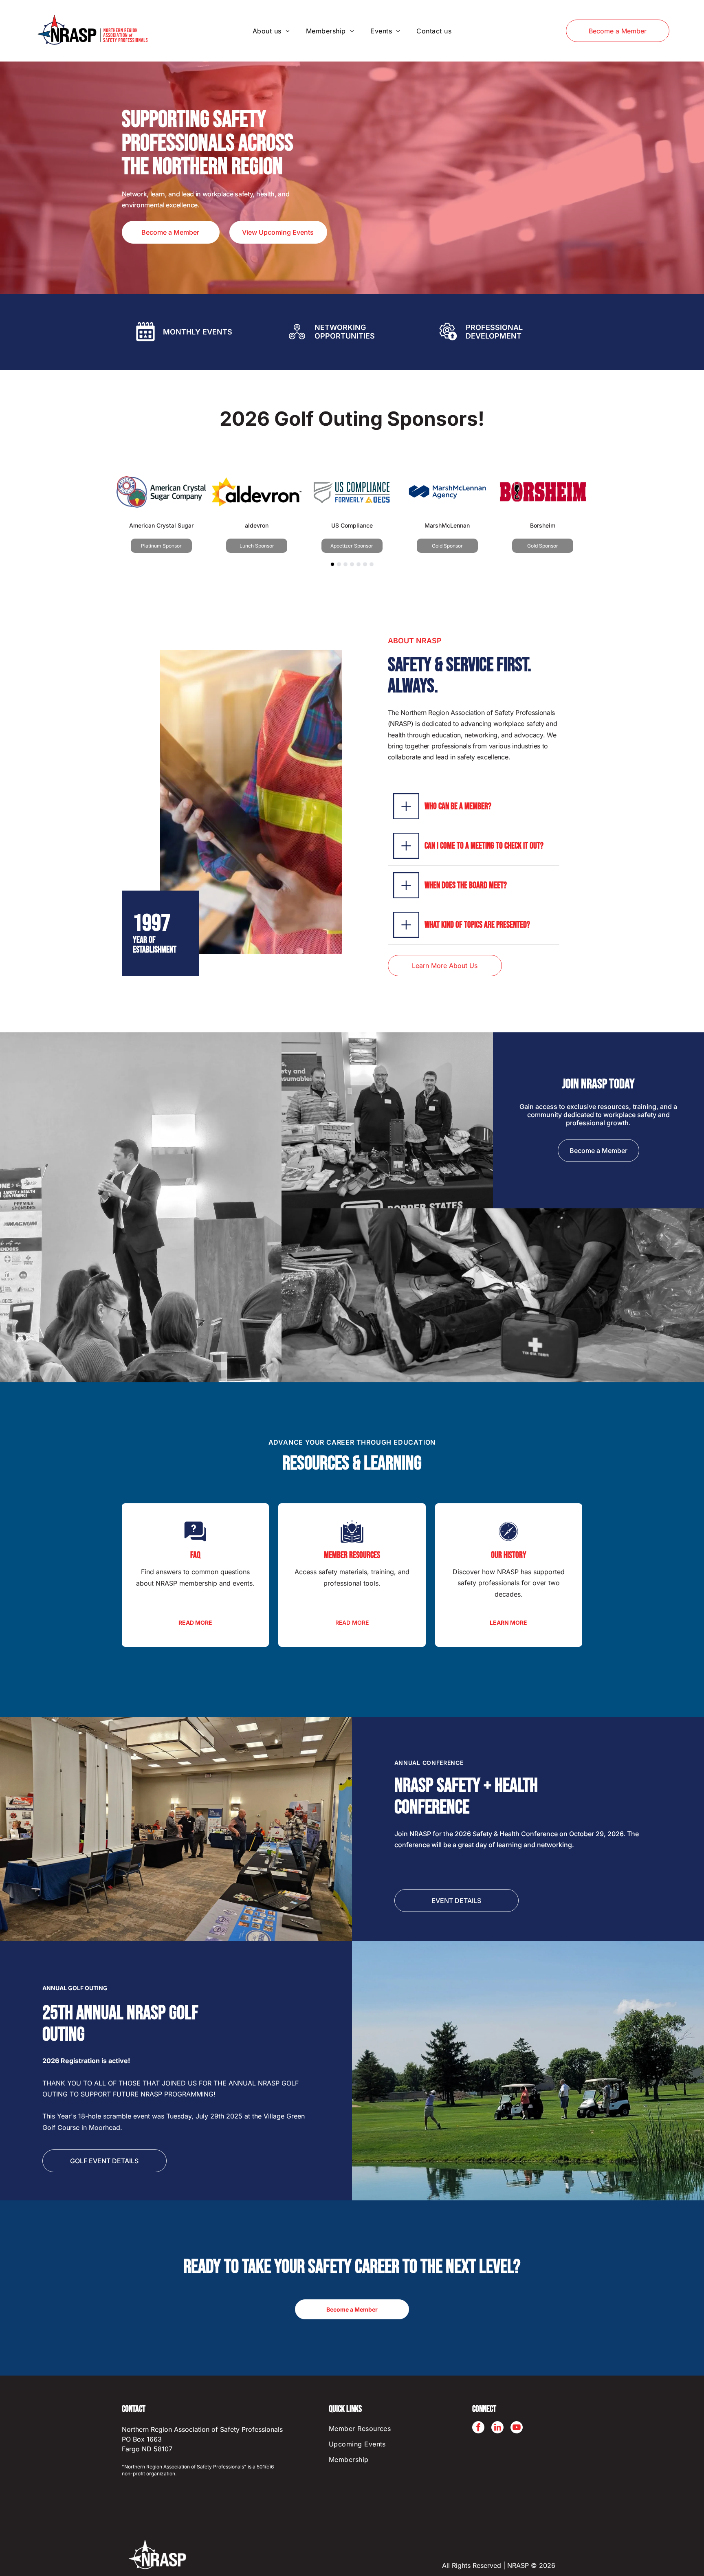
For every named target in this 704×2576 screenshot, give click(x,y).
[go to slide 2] (339, 564)
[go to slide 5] (359, 564)
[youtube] (517, 2428)
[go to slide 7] (372, 564)
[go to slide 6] (365, 564)
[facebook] (478, 2428)
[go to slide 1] (332, 564)
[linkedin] (497, 2428)
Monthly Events (198, 332)
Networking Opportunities (345, 332)
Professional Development (494, 332)
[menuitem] (271, 31)
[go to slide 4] (352, 564)
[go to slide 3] (345, 564)
